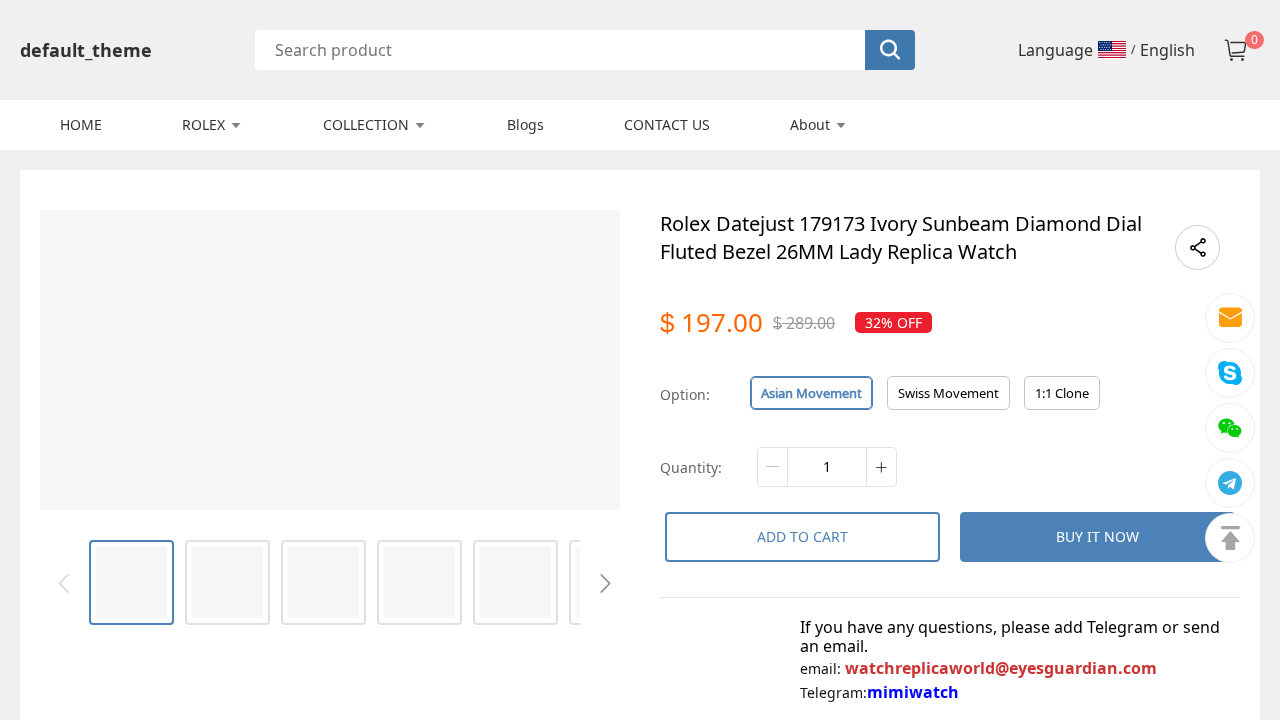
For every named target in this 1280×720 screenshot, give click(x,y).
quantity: (691, 467)
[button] (773, 467)
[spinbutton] (827, 467)
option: (685, 394)
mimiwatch (913, 692)
